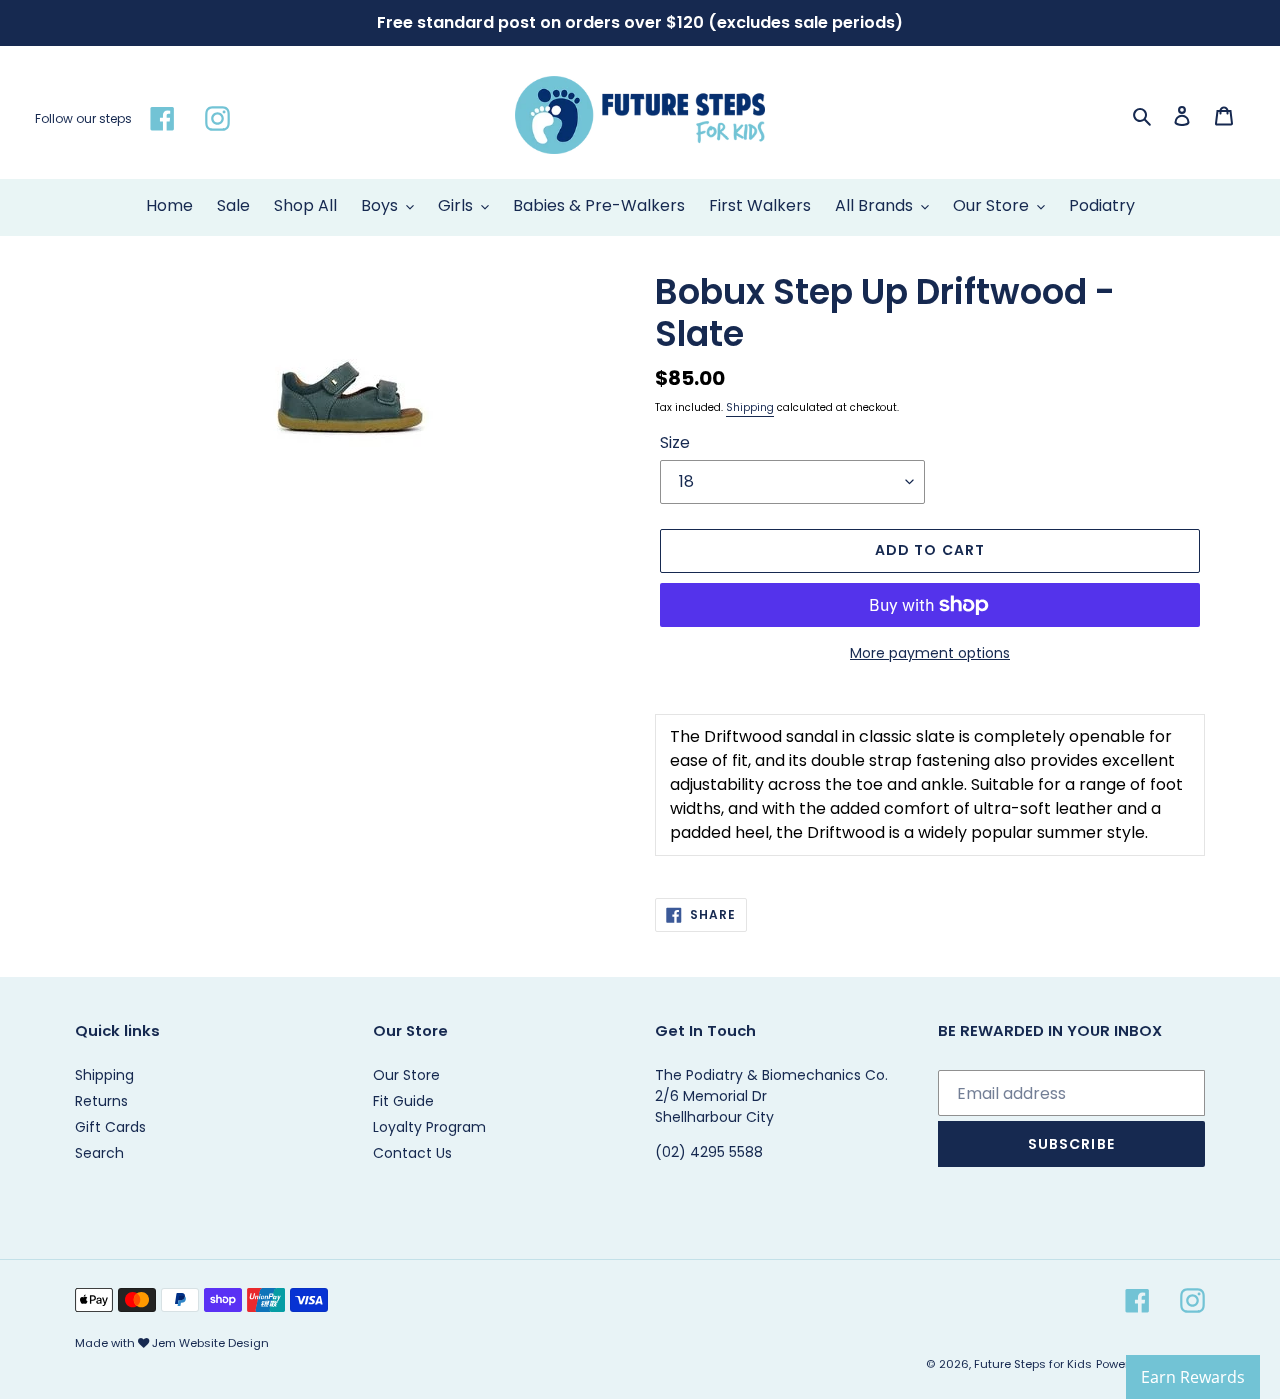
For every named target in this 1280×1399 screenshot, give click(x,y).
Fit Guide (403, 1101)
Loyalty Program (429, 1127)
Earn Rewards (1193, 1377)
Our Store (406, 1075)
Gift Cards (110, 1127)
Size (675, 442)
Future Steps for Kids (1033, 1364)
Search (99, 1153)
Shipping (750, 407)
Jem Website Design (210, 1343)
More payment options (930, 653)
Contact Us (412, 1153)
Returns (101, 1101)
